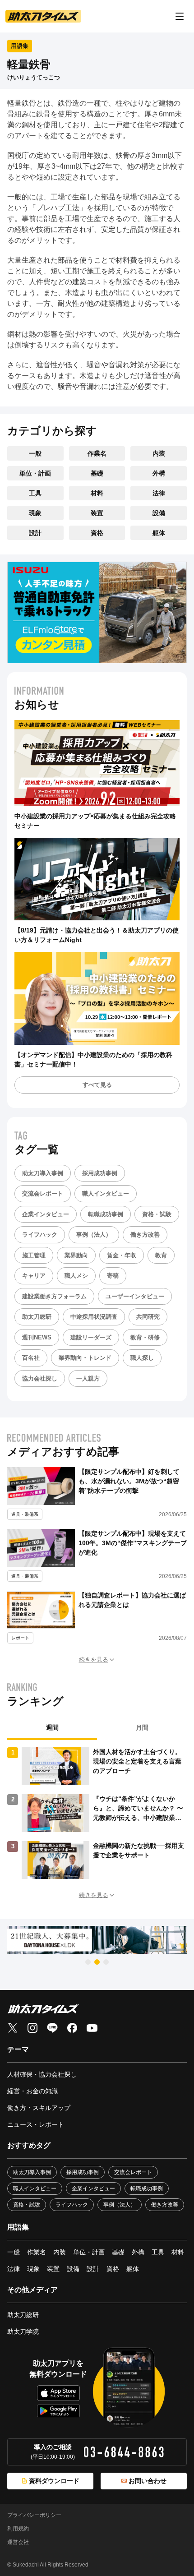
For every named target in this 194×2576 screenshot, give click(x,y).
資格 (97, 533)
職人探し (142, 1358)
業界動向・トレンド (85, 1358)
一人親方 (88, 1378)
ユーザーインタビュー (135, 1296)
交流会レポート (43, 1193)
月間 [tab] (142, 1727)
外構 (159, 473)
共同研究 (148, 1317)
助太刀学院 (23, 2331)
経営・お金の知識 (32, 2091)
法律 (159, 493)
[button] (97, 1660)
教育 (161, 1255)
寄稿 (113, 1276)
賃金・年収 (122, 1255)
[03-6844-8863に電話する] (124, 2452)
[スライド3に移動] (106, 1962)
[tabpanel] (97, 1813)
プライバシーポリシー (34, 2515)
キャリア (34, 1276)
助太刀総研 (37, 1317)
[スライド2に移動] (97, 1962)
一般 (35, 453)
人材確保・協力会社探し (42, 2074)
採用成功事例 (100, 1173)
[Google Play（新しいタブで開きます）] (58, 2411)
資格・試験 (157, 1214)
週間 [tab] (52, 1727)
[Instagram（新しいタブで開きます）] (32, 2028)
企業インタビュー (46, 1214)
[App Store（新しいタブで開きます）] (58, 2393)
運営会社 (18, 2542)
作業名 (97, 453)
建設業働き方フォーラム (54, 1296)
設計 (35, 533)
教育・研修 (145, 1337)
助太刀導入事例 (43, 1173)
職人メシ (76, 1276)
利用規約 (18, 2529)
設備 (159, 513)
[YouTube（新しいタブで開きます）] (92, 2028)
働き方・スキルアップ (39, 2108)
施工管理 (34, 1255)
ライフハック (40, 1235)
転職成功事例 (106, 1214)
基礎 (97, 473)
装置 (97, 513)
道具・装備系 (25, 1514)
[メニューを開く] (180, 16)
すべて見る (97, 1085)
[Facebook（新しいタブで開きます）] (72, 2028)
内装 (159, 453)
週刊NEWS (37, 1337)
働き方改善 (145, 1235)
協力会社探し (40, 1378)
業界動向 (76, 1255)
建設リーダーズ (91, 1337)
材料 (97, 493)
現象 (35, 513)
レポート (20, 1638)
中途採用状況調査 (94, 1317)
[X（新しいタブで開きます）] (13, 2028)
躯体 (159, 533)
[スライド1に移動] (88, 1962)
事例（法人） (94, 1235)
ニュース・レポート (36, 2124)
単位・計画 (35, 473)
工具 (35, 493)
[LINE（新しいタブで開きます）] (52, 2028)
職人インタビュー (106, 1193)
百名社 (31, 1358)
